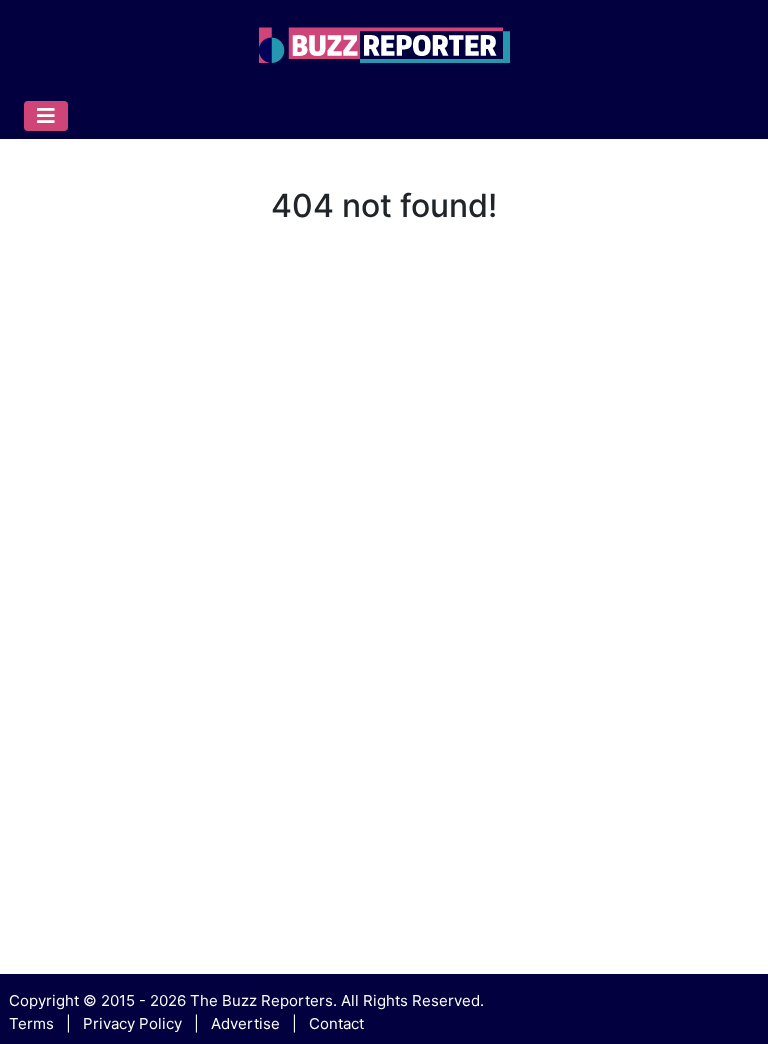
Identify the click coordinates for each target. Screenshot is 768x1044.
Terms (31, 1023)
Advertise (245, 1023)
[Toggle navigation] (46, 116)
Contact (336, 1023)
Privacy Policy (132, 1023)
